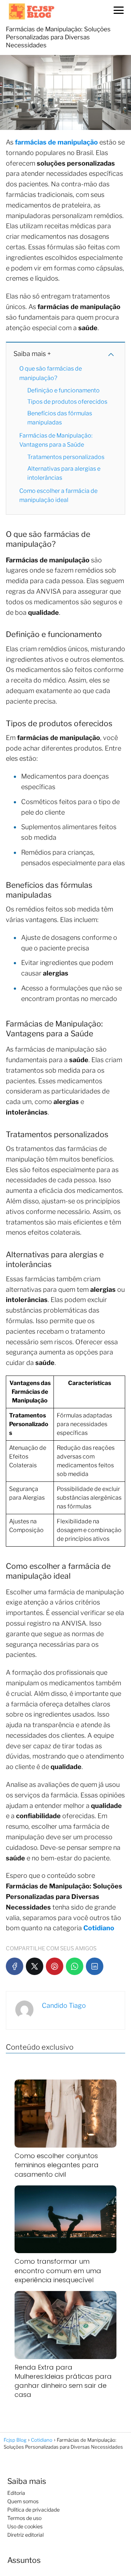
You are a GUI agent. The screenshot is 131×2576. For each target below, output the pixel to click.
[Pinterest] (55, 1966)
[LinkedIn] (95, 1966)
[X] (35, 1966)
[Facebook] (15, 1966)
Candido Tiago (64, 2005)
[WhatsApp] (75, 1966)
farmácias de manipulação (56, 142)
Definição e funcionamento (63, 390)
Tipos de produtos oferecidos (67, 402)
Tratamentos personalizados (66, 457)
